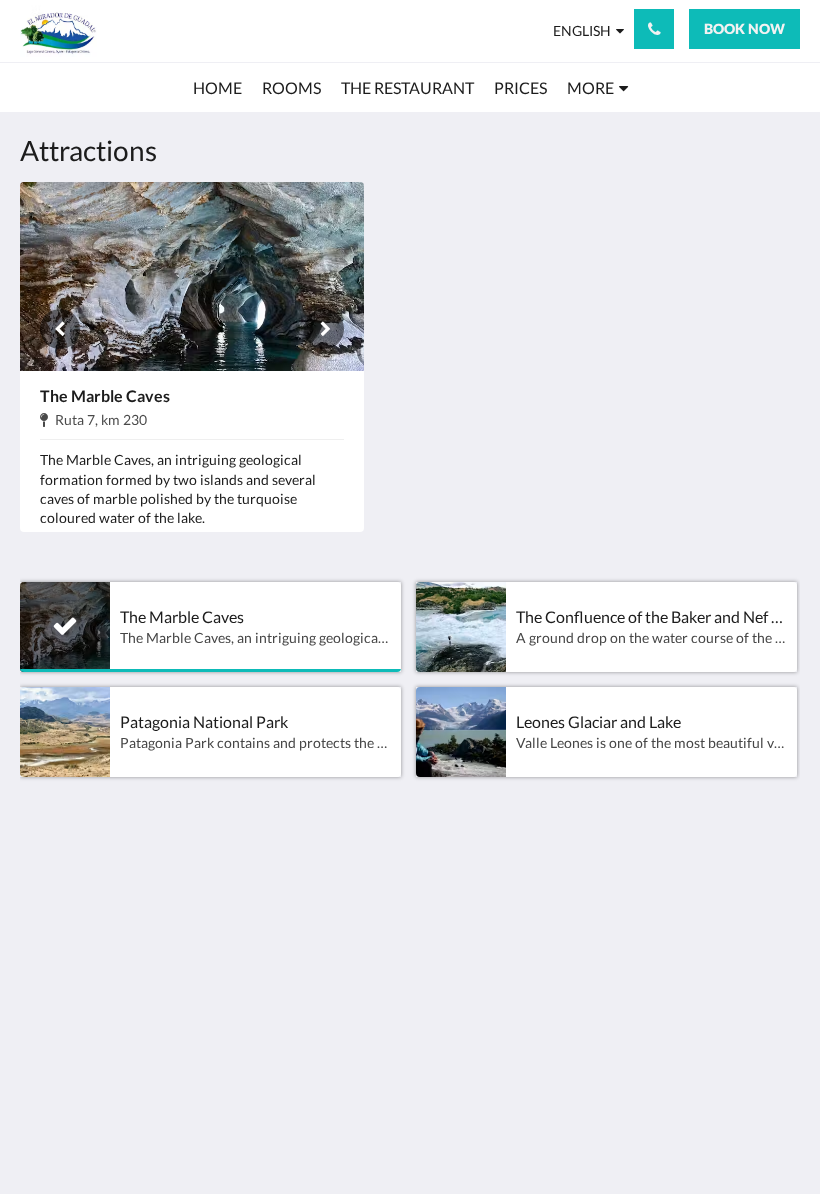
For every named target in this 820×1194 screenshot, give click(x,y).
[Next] (324, 329)
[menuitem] (217, 88)
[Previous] (60, 329)
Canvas (457, 1130)
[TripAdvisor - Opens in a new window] (780, 896)
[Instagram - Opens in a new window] (725, 896)
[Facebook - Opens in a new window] (670, 896)
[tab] (343, 859)
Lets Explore (327, 900)
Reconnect (454, 900)
